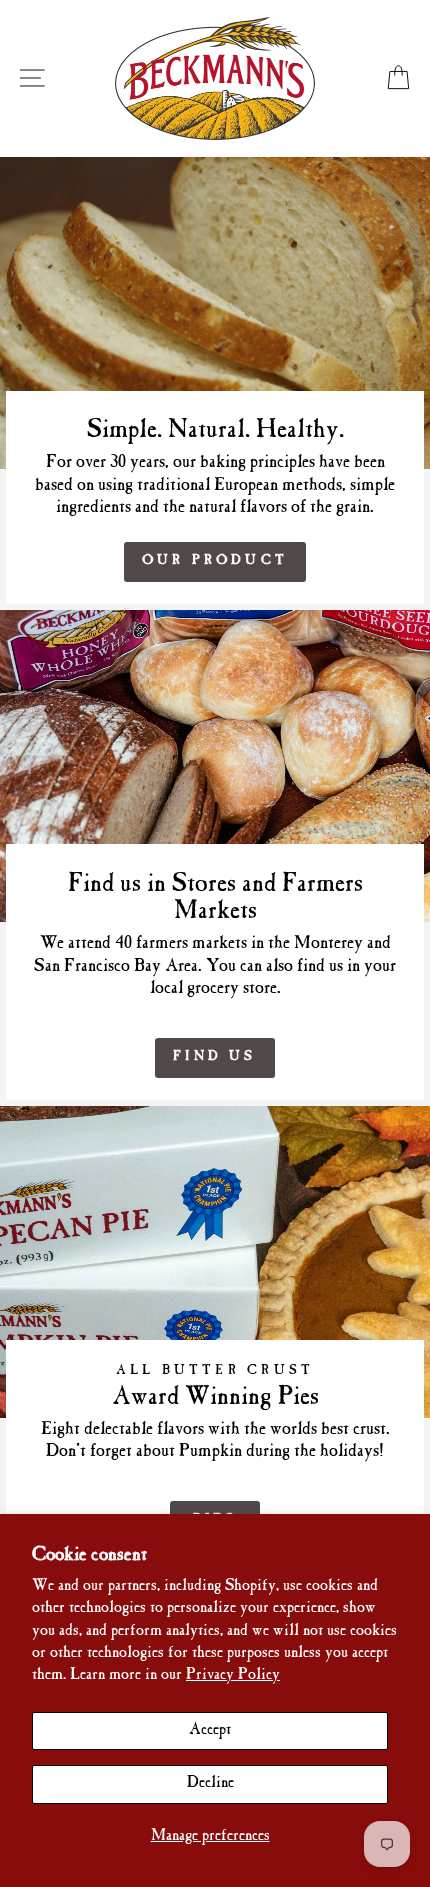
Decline (210, 1783)
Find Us (214, 1057)
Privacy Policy (233, 1675)
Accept (210, 1730)
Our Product (215, 561)
